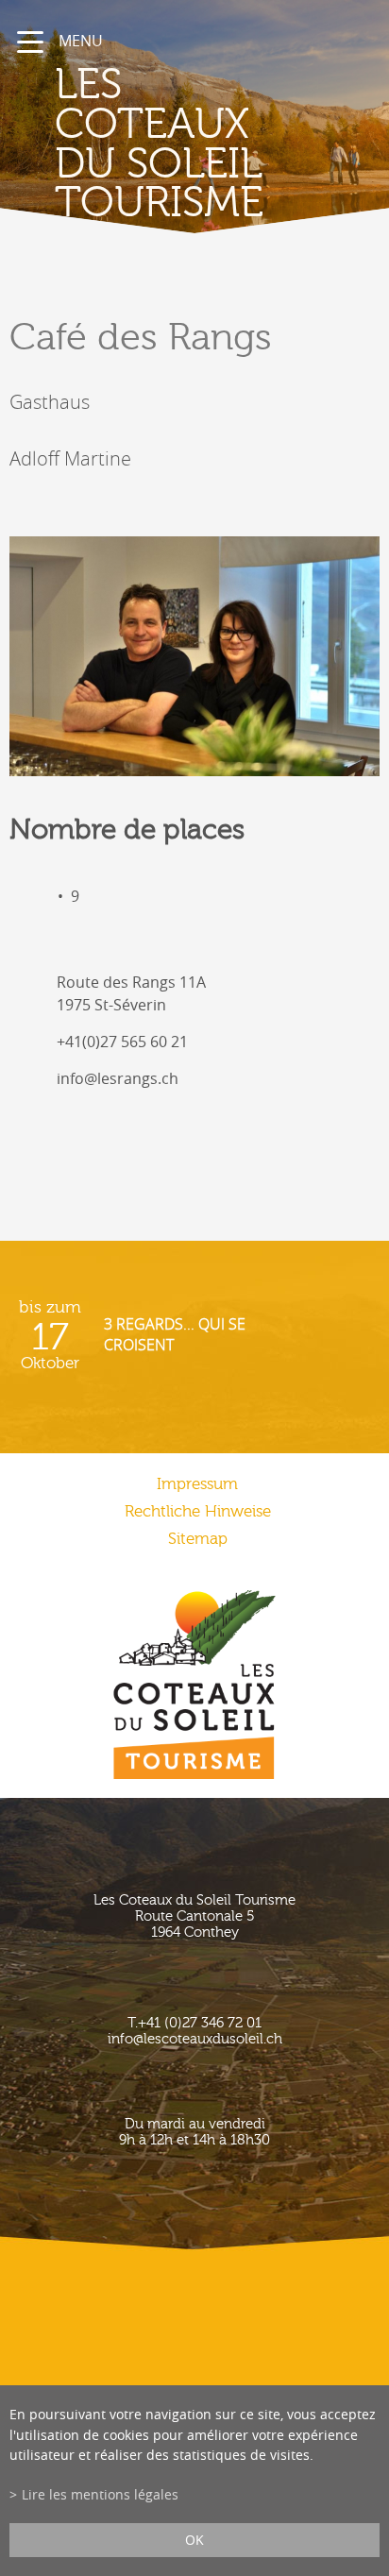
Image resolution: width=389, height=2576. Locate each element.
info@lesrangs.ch (118, 1078)
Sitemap (198, 1539)
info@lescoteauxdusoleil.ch (195, 2039)
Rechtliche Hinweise (198, 1511)
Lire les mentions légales (100, 2494)
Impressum (197, 1484)
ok (194, 2540)
